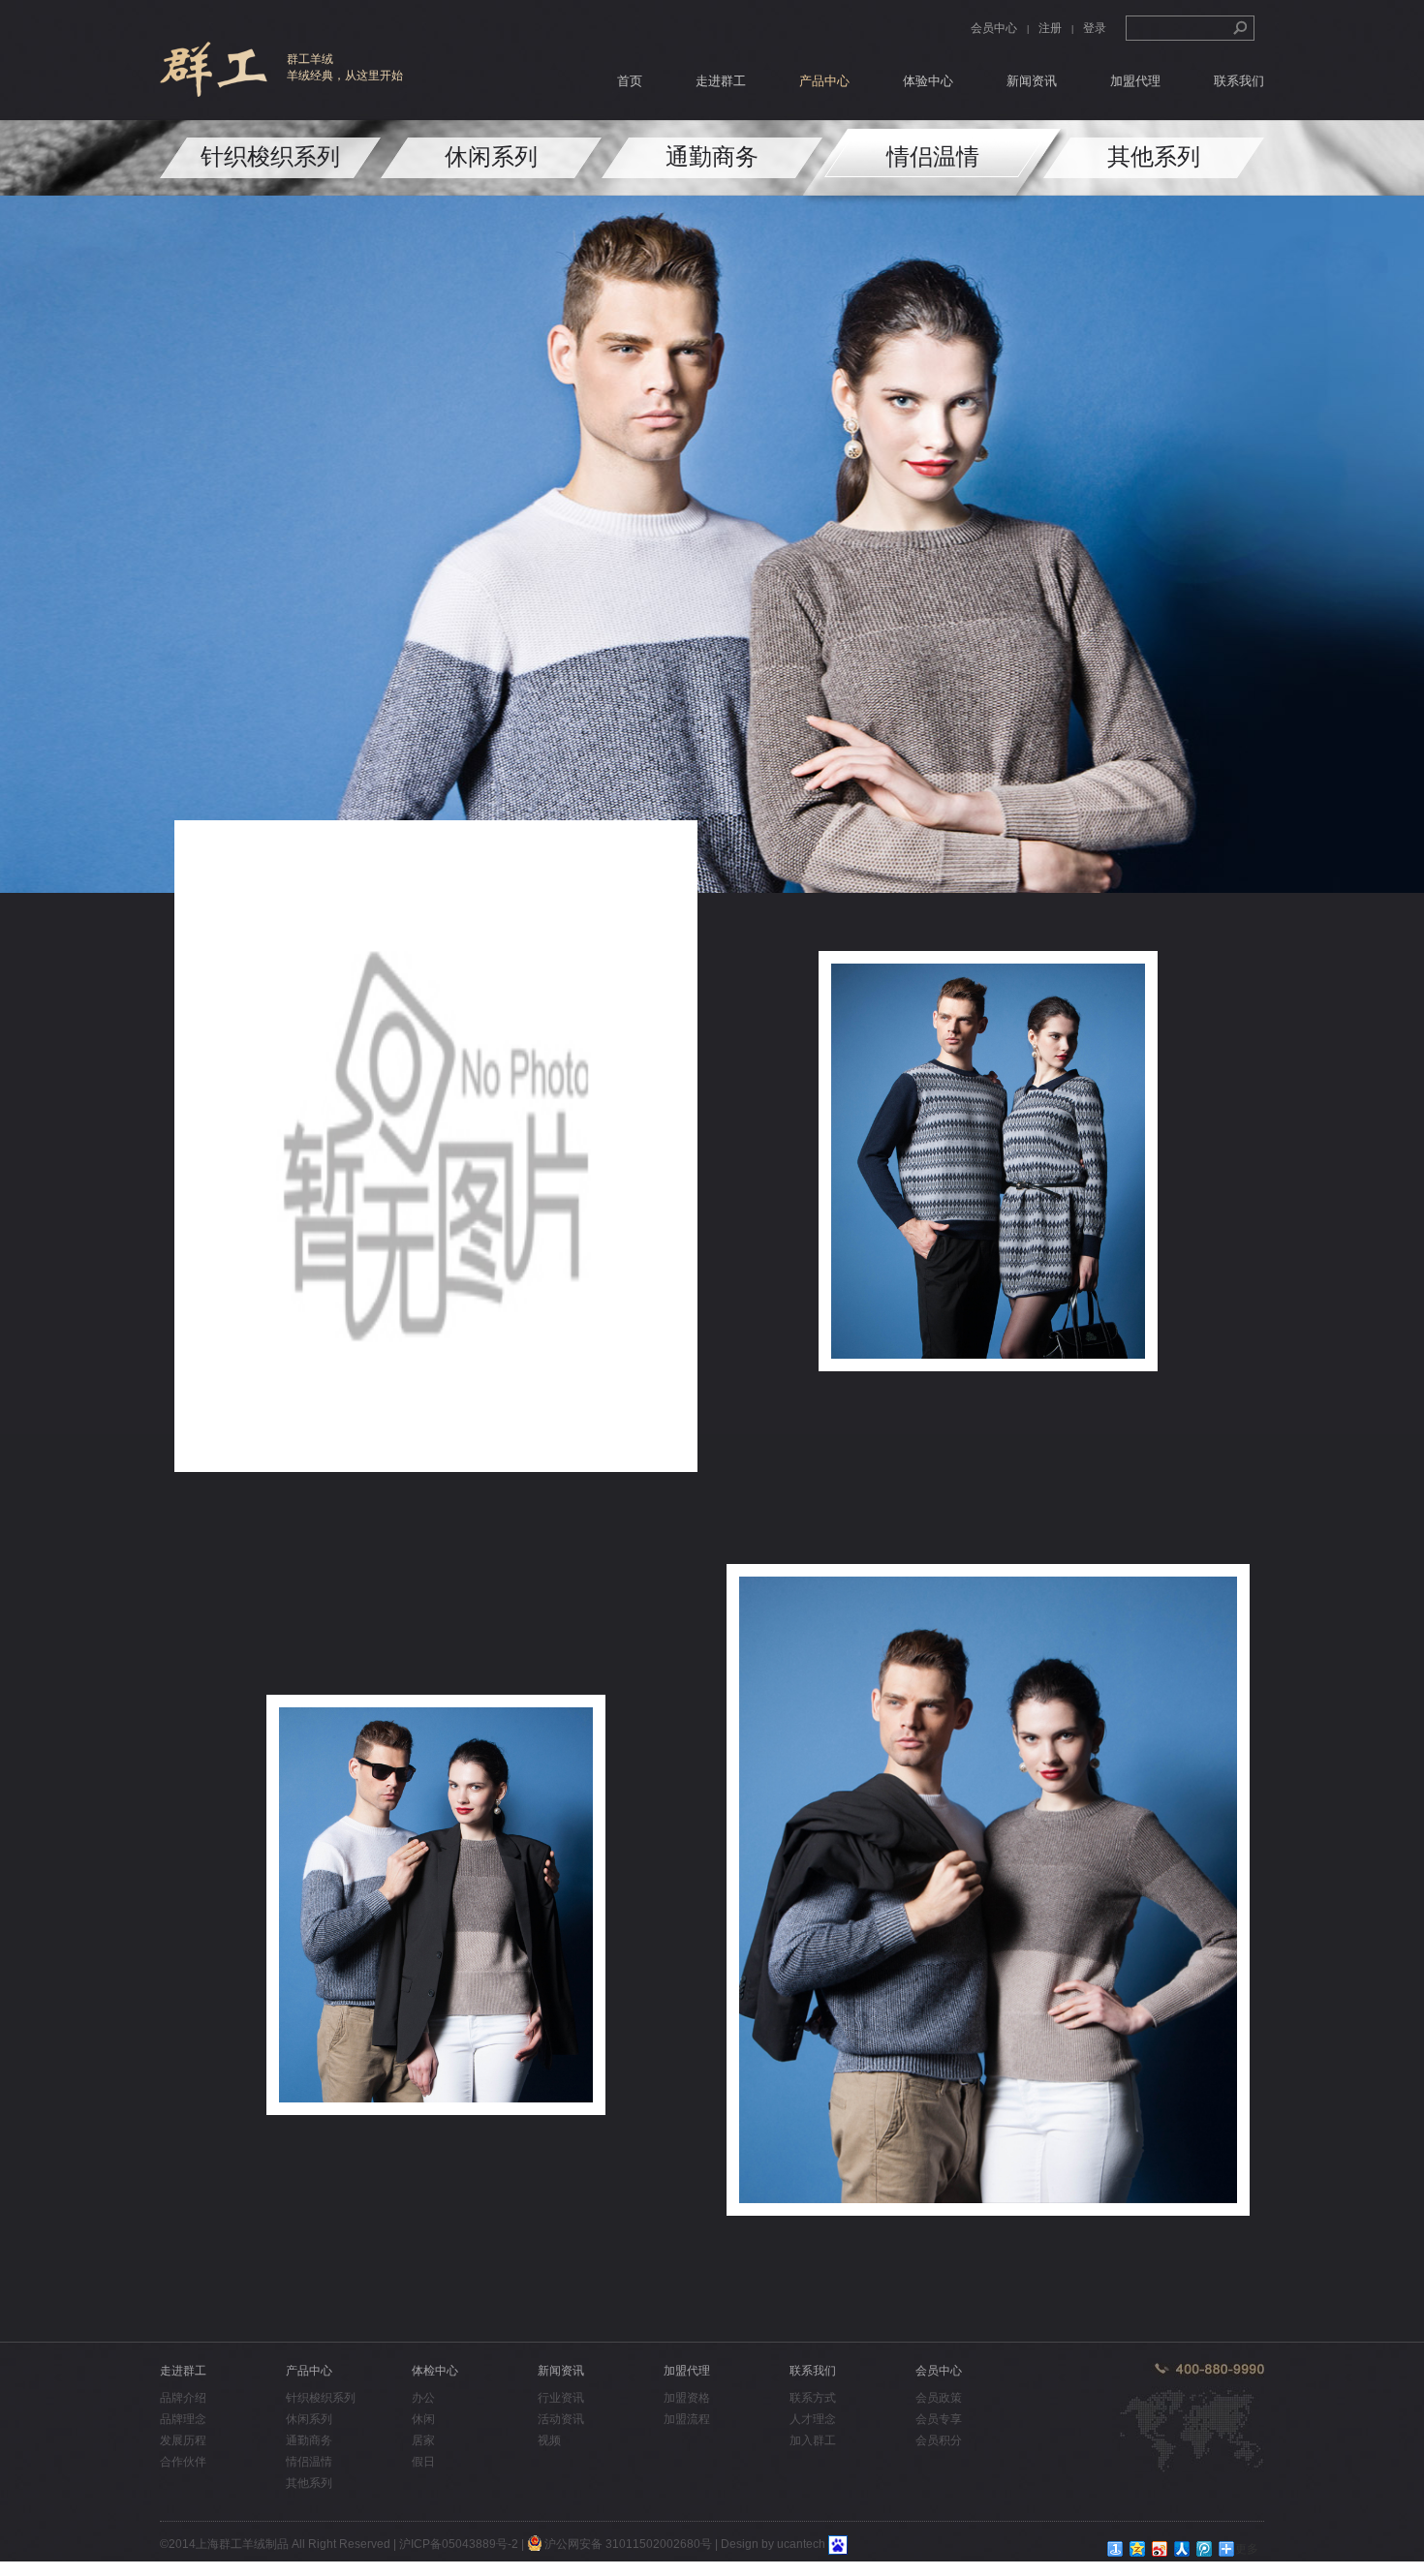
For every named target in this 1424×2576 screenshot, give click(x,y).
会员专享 (939, 2419)
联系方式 (813, 2398)
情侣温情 (933, 156)
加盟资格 (687, 2398)
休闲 (423, 2419)
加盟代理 (1135, 81)
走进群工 (721, 81)
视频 (549, 2440)
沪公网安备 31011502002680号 (627, 2544)
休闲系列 (491, 156)
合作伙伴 (183, 2462)
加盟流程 (687, 2419)
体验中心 (928, 81)
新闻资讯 (1032, 81)
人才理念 (813, 2419)
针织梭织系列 (270, 156)
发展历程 (183, 2440)
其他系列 (1154, 156)
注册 (1050, 28)
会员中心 (994, 28)
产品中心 (824, 81)
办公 (423, 2398)
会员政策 (939, 2398)
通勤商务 (712, 156)
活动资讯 (561, 2419)
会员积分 (939, 2440)
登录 (1095, 28)
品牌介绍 (183, 2398)
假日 (423, 2462)
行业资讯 (561, 2398)
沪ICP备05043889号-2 (459, 2544)
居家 (423, 2440)
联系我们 (1239, 81)
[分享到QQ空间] (1138, 2549)
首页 (630, 81)
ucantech (801, 2544)
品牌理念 (183, 2419)
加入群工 (813, 2440)
